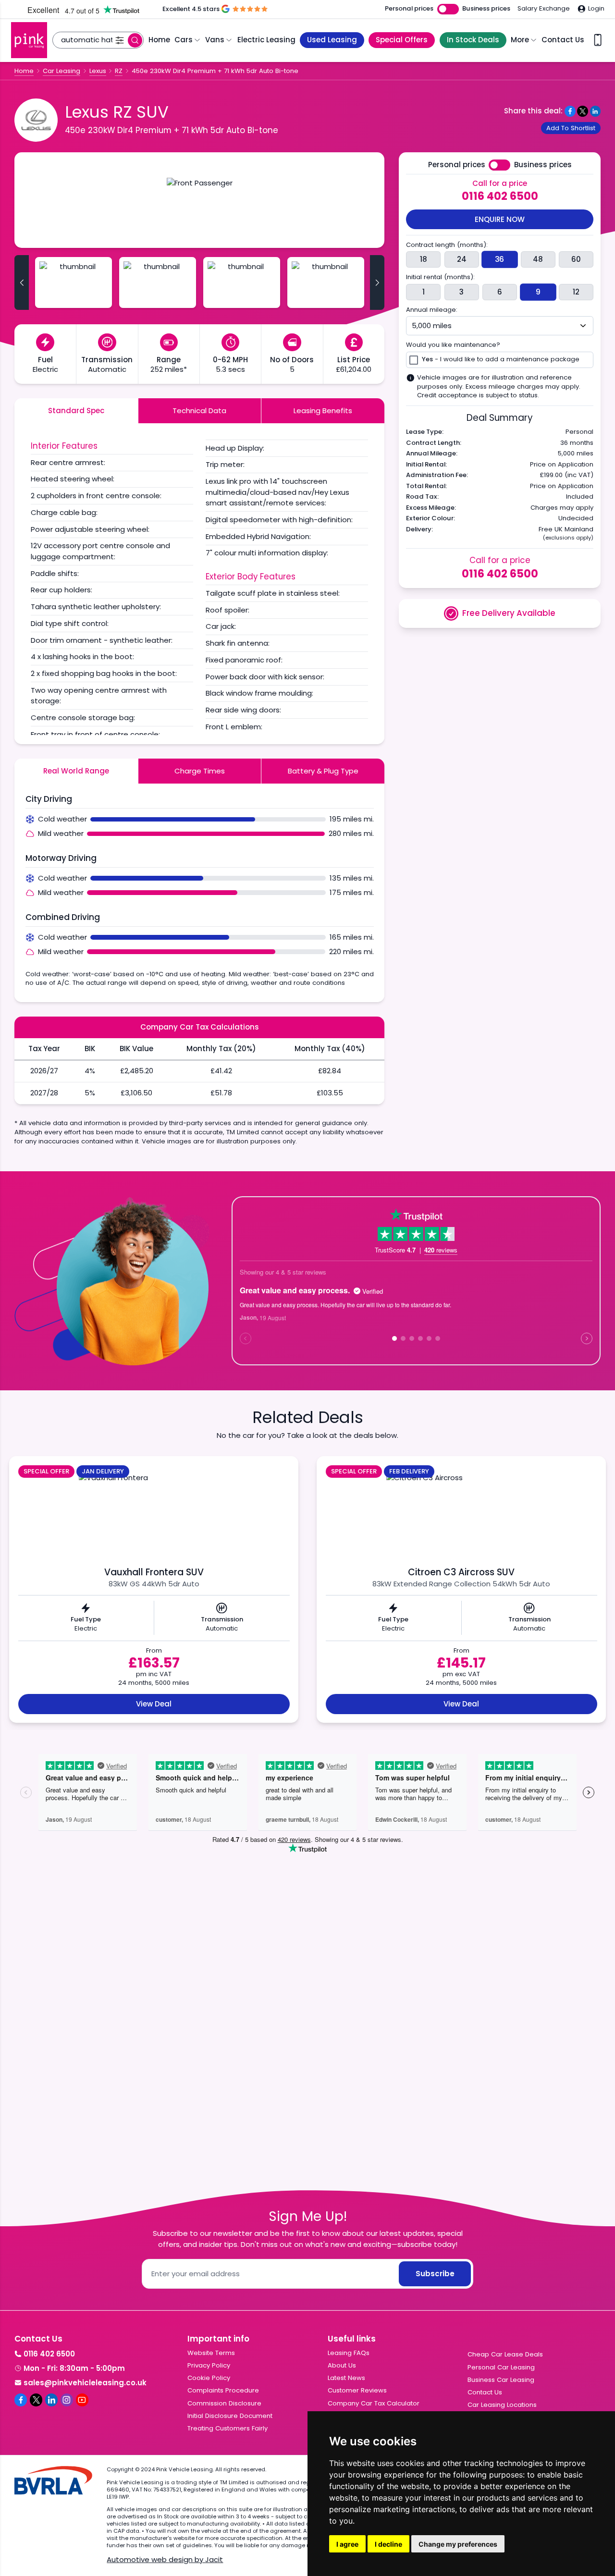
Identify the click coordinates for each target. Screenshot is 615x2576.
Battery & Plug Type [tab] (323, 771)
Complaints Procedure (223, 2390)
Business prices (486, 9)
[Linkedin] (51, 2400)
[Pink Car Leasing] (29, 40)
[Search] (135, 40)
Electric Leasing (266, 40)
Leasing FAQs (349, 2353)
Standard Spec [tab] (76, 411)
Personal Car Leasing (501, 2367)
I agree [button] (347, 2544)
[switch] (448, 9)
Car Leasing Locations (502, 2405)
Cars (184, 40)
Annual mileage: (432, 310)
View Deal (154, 1704)
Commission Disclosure (224, 2403)
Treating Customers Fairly (228, 2428)
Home (159, 40)
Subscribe (435, 2274)
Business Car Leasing (501, 2380)
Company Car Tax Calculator (374, 2403)
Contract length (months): (447, 245)
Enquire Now (500, 219)
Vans (215, 40)
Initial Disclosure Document (230, 2416)
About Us (342, 2365)
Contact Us (563, 40)
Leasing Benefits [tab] (323, 411)
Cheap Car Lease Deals (505, 2354)
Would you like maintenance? (453, 345)
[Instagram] (67, 2400)
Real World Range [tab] (76, 771)
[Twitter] (36, 2400)
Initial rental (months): (440, 277)
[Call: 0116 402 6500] (598, 40)
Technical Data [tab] (199, 411)
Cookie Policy (209, 2378)
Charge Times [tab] (200, 771)
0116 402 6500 (500, 196)
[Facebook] (21, 2400)
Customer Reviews (357, 2390)
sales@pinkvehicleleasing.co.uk (85, 2383)
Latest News (346, 2378)
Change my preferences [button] (458, 2544)
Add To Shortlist (571, 128)
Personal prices (409, 9)
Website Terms (211, 2353)
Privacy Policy (209, 2365)
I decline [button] (388, 2544)
